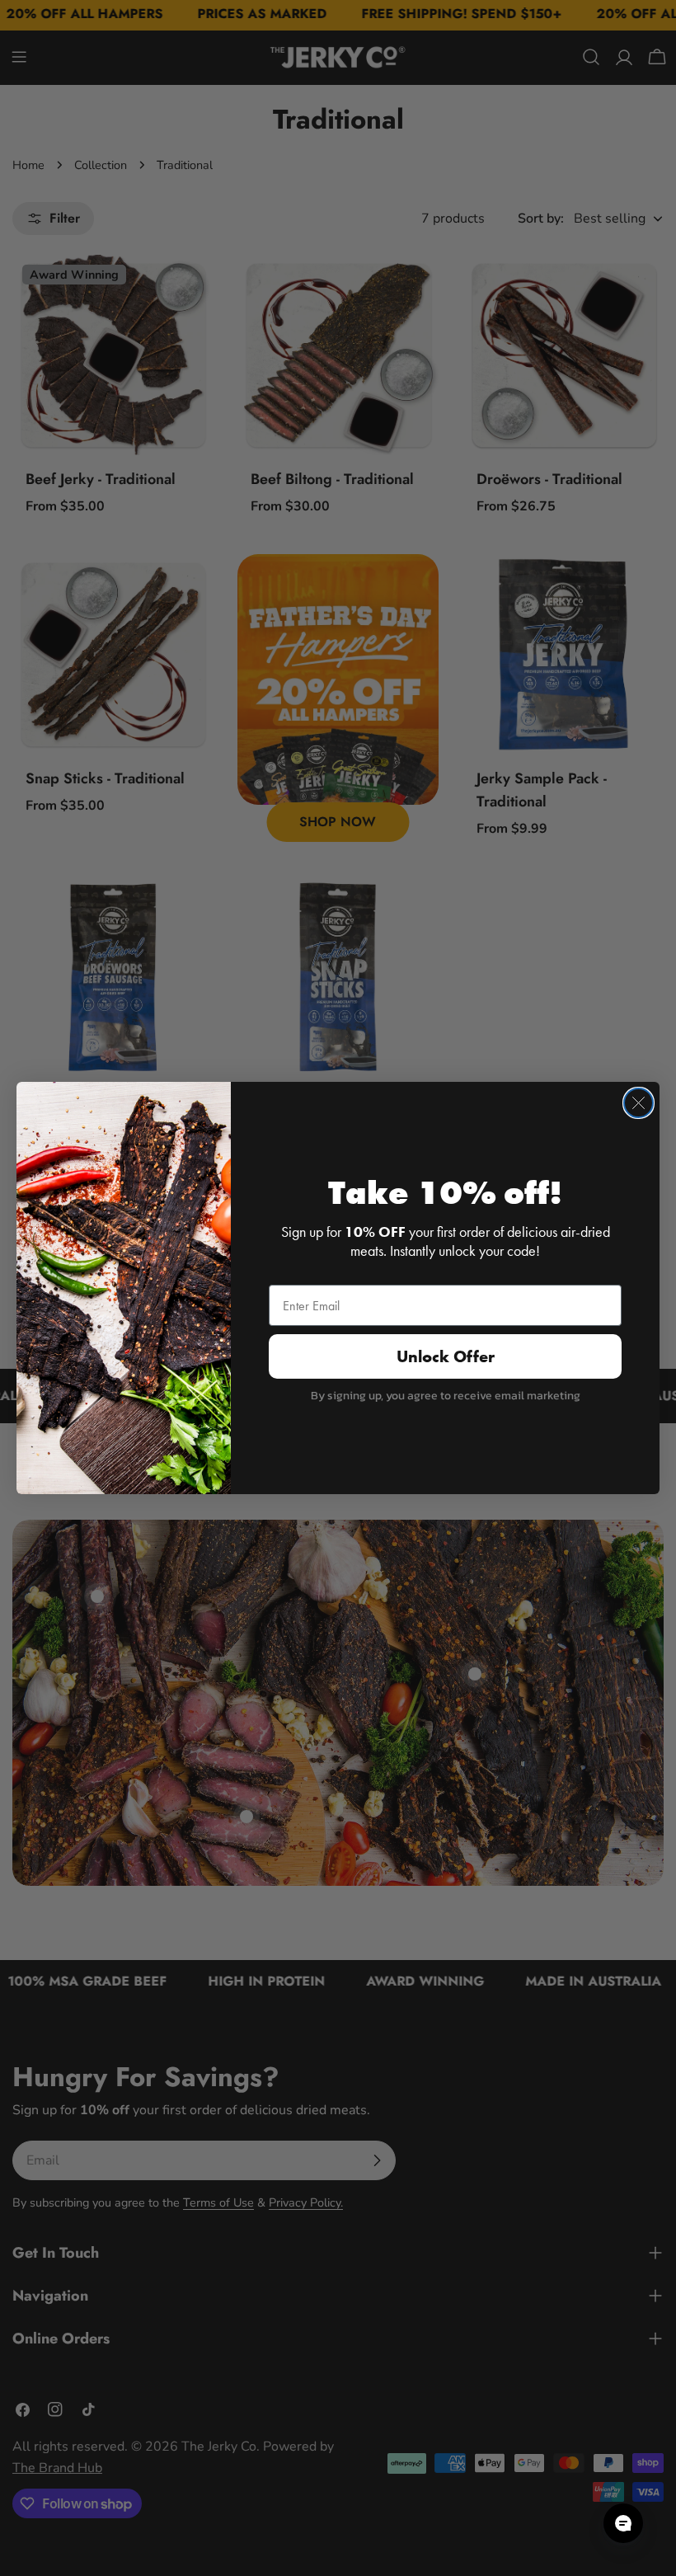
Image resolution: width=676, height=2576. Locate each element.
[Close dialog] (638, 1103)
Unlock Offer (446, 1356)
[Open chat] (623, 2523)
